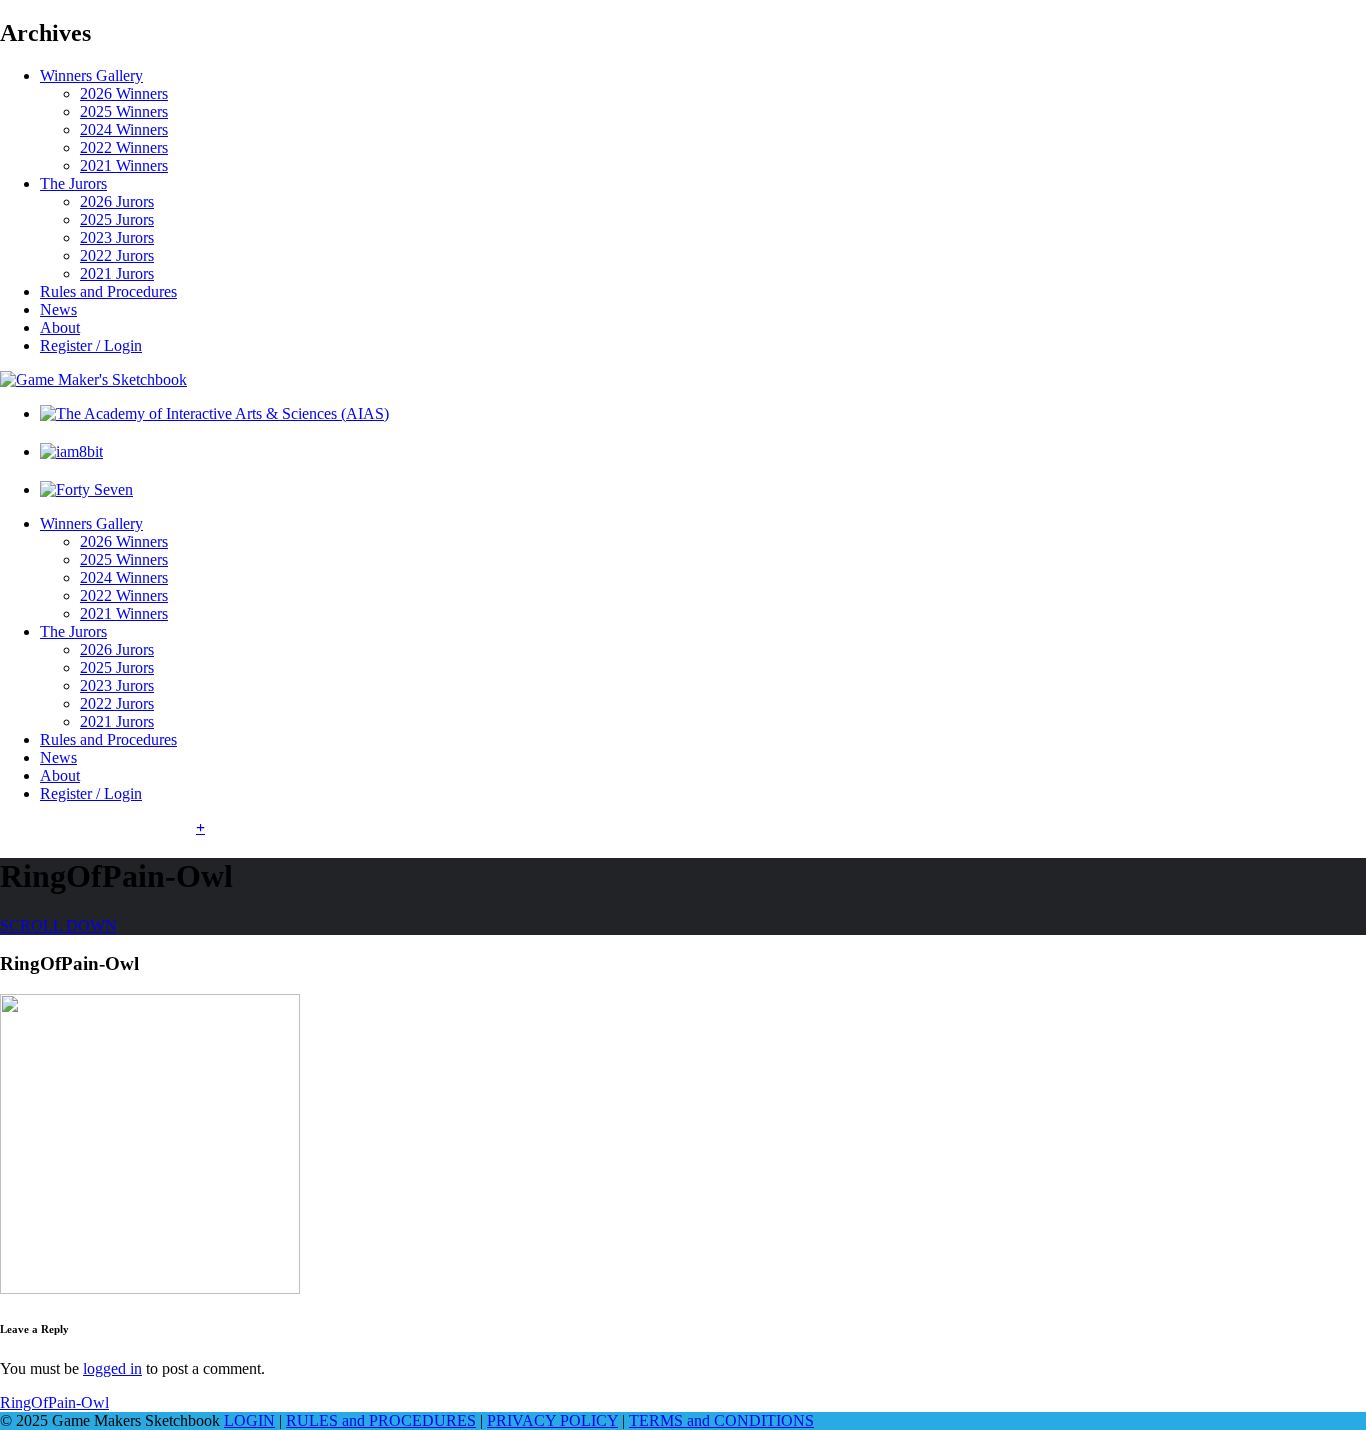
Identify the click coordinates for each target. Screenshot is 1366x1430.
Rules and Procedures (108, 291)
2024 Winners (124, 129)
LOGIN (249, 1420)
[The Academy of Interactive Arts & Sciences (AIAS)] (214, 413)
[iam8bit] (71, 451)
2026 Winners (124, 93)
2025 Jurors (117, 219)
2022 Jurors (117, 255)
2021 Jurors (117, 273)
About (60, 327)
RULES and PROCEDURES (381, 1420)
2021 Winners (124, 165)
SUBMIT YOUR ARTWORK (98, 827)
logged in (112, 1368)
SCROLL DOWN (58, 925)
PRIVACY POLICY (552, 1420)
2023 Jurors (117, 237)
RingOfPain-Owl (54, 1402)
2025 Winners (124, 111)
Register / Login (91, 345)
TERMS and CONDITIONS (721, 1420)
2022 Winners (124, 147)
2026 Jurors (117, 201)
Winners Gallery (91, 75)
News (58, 309)
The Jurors (73, 183)
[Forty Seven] (86, 489)
